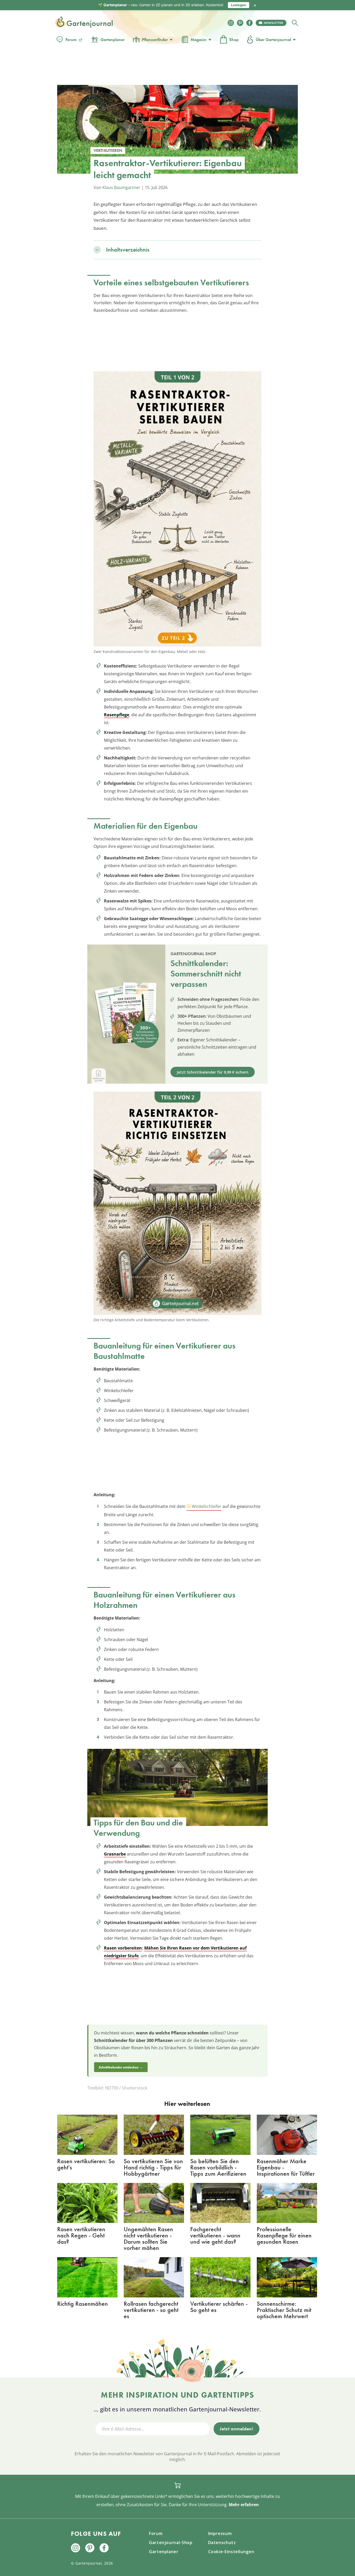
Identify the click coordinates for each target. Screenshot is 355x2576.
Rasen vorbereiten (123, 1948)
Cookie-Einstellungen (231, 2552)
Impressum (220, 2533)
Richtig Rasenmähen (83, 2304)
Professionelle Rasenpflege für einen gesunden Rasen (284, 2235)
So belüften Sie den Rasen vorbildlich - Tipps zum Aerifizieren (218, 2167)
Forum (71, 40)
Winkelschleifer (207, 1506)
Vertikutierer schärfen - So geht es (219, 2307)
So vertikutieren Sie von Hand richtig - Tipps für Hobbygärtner (153, 2167)
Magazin (199, 40)
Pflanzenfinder (155, 40)
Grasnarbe (115, 1854)
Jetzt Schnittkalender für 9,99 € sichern (213, 1072)
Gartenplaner (113, 40)
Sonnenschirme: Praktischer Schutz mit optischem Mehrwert (284, 2310)
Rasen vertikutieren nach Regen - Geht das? (81, 2235)
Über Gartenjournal (273, 40)
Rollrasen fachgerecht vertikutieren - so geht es (151, 2310)
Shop (234, 40)
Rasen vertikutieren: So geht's (86, 2164)
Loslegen (239, 5)
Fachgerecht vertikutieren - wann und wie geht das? (215, 2235)
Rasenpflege (117, 715)
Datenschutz (222, 2543)
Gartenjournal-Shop (171, 2543)
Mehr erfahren (244, 2505)
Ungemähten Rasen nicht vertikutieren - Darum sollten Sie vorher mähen (148, 2238)
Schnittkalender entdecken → (121, 2067)
